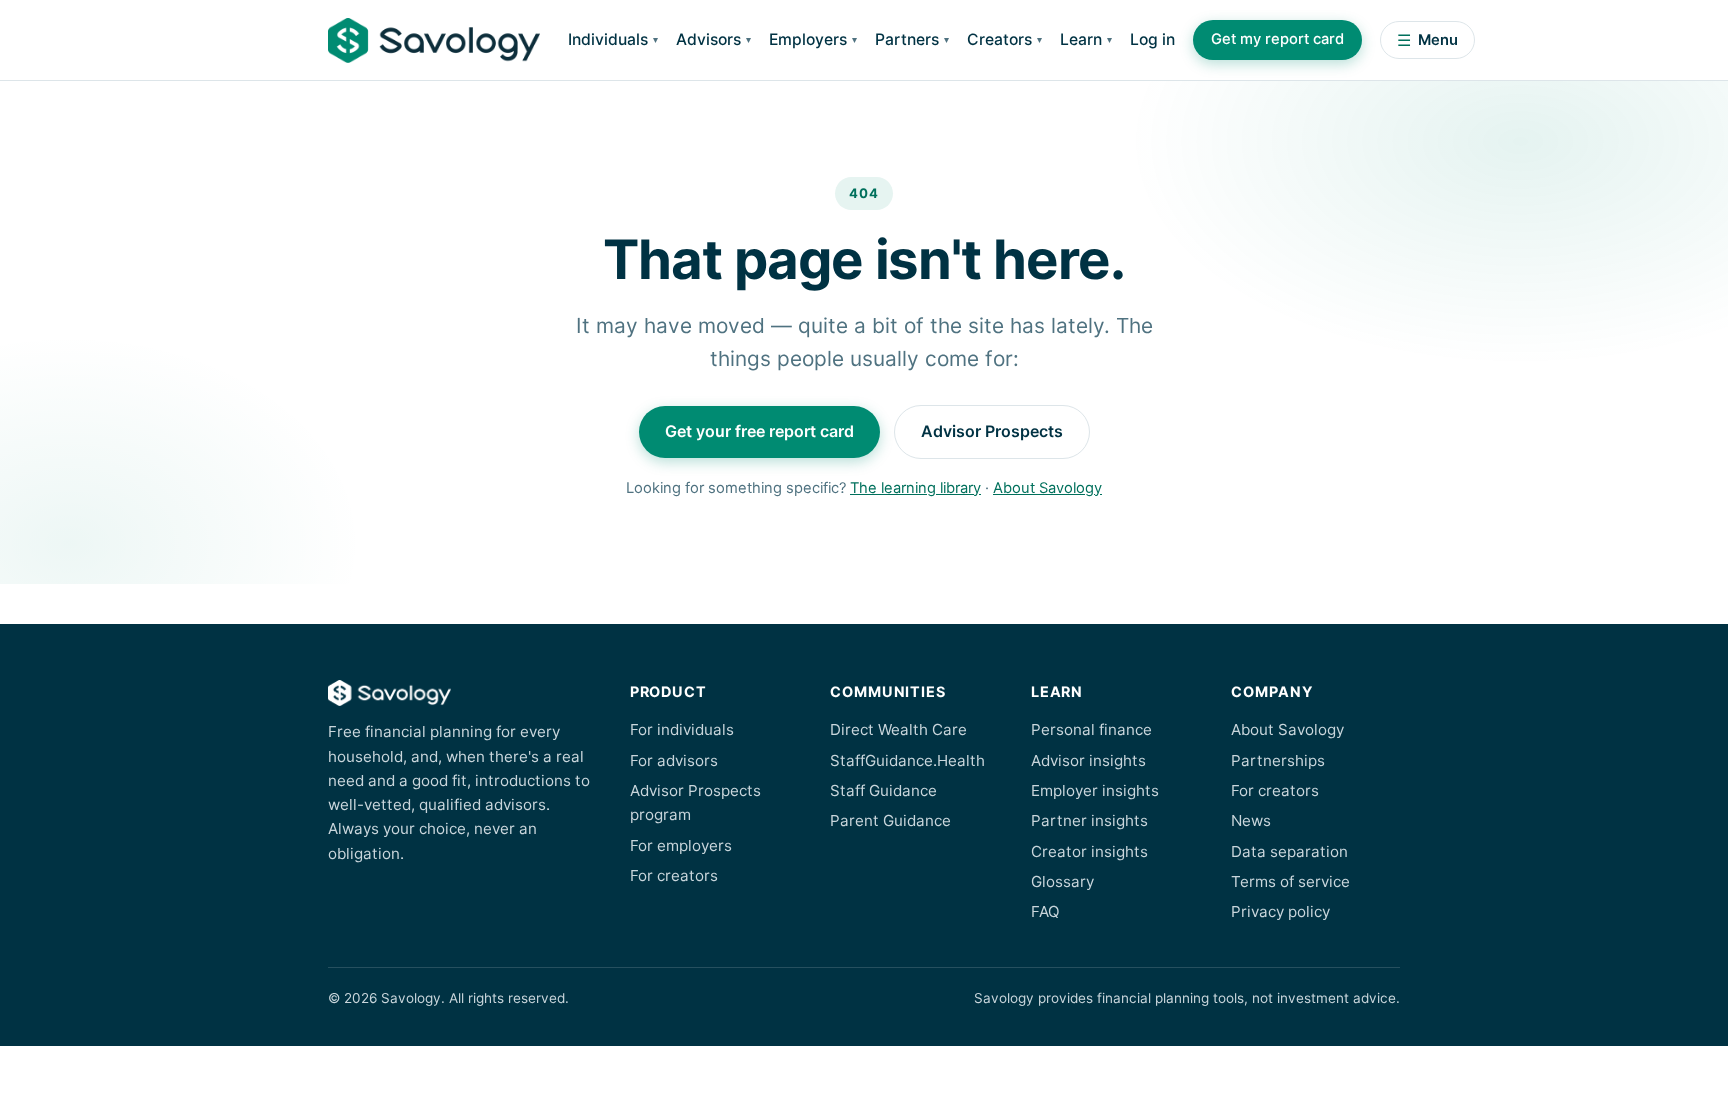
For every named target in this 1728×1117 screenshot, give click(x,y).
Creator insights (1089, 851)
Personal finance (1091, 729)
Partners (907, 39)
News (1251, 820)
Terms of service (1290, 881)
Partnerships (1278, 760)
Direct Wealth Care (898, 729)
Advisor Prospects (992, 431)
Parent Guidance (890, 820)
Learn (1081, 39)
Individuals (608, 39)
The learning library (915, 488)
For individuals (682, 729)
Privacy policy (1280, 911)
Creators (999, 39)
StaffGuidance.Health (907, 760)
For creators (674, 875)
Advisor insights (1088, 760)
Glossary (1062, 881)
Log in (1152, 39)
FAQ (1045, 911)
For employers (681, 845)
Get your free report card (759, 431)
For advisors (674, 760)
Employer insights (1095, 790)
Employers (808, 39)
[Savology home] (434, 40)
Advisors (708, 39)
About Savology (1047, 488)
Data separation (1289, 851)
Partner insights (1089, 820)
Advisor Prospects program (695, 802)
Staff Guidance (883, 790)
